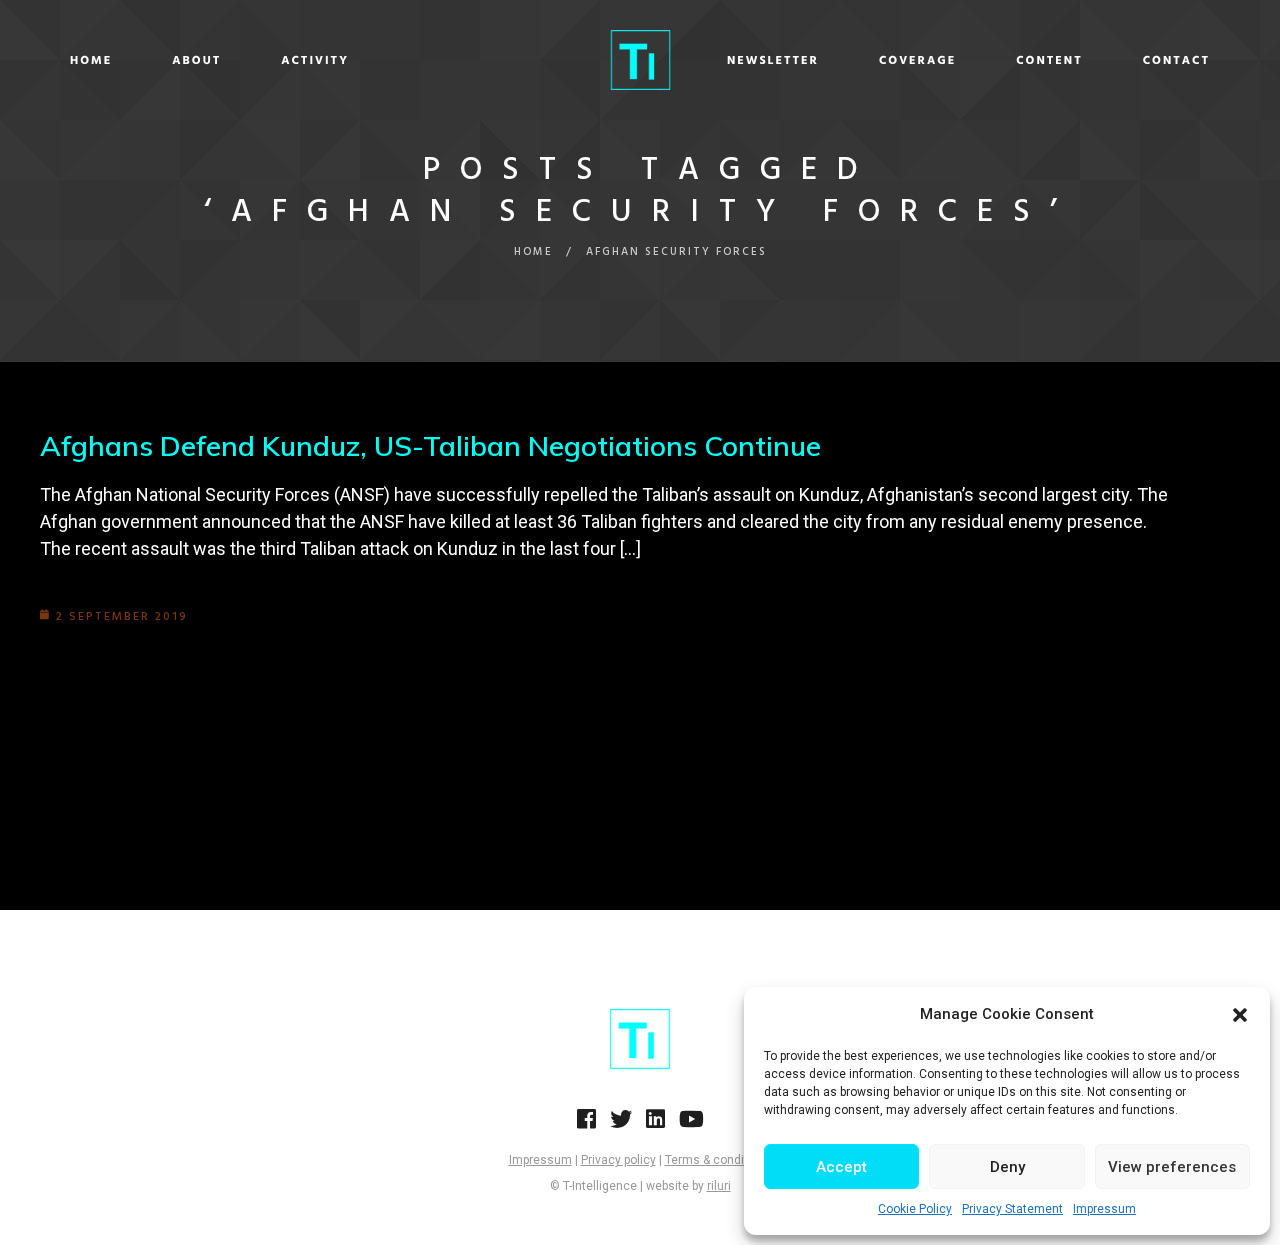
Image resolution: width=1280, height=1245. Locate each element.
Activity (315, 61)
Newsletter (773, 61)
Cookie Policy (915, 1209)
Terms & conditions (718, 1160)
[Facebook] (586, 1125)
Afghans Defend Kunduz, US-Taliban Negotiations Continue (430, 445)
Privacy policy (618, 1160)
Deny (1007, 1167)
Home (91, 61)
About (196, 61)
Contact (1176, 61)
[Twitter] (621, 1125)
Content (1049, 61)
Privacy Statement (1012, 1209)
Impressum (1104, 1209)
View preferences (1172, 1167)
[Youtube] (691, 1125)
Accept (841, 1167)
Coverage (917, 61)
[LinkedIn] (655, 1125)
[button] (1240, 1015)
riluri (719, 1186)
